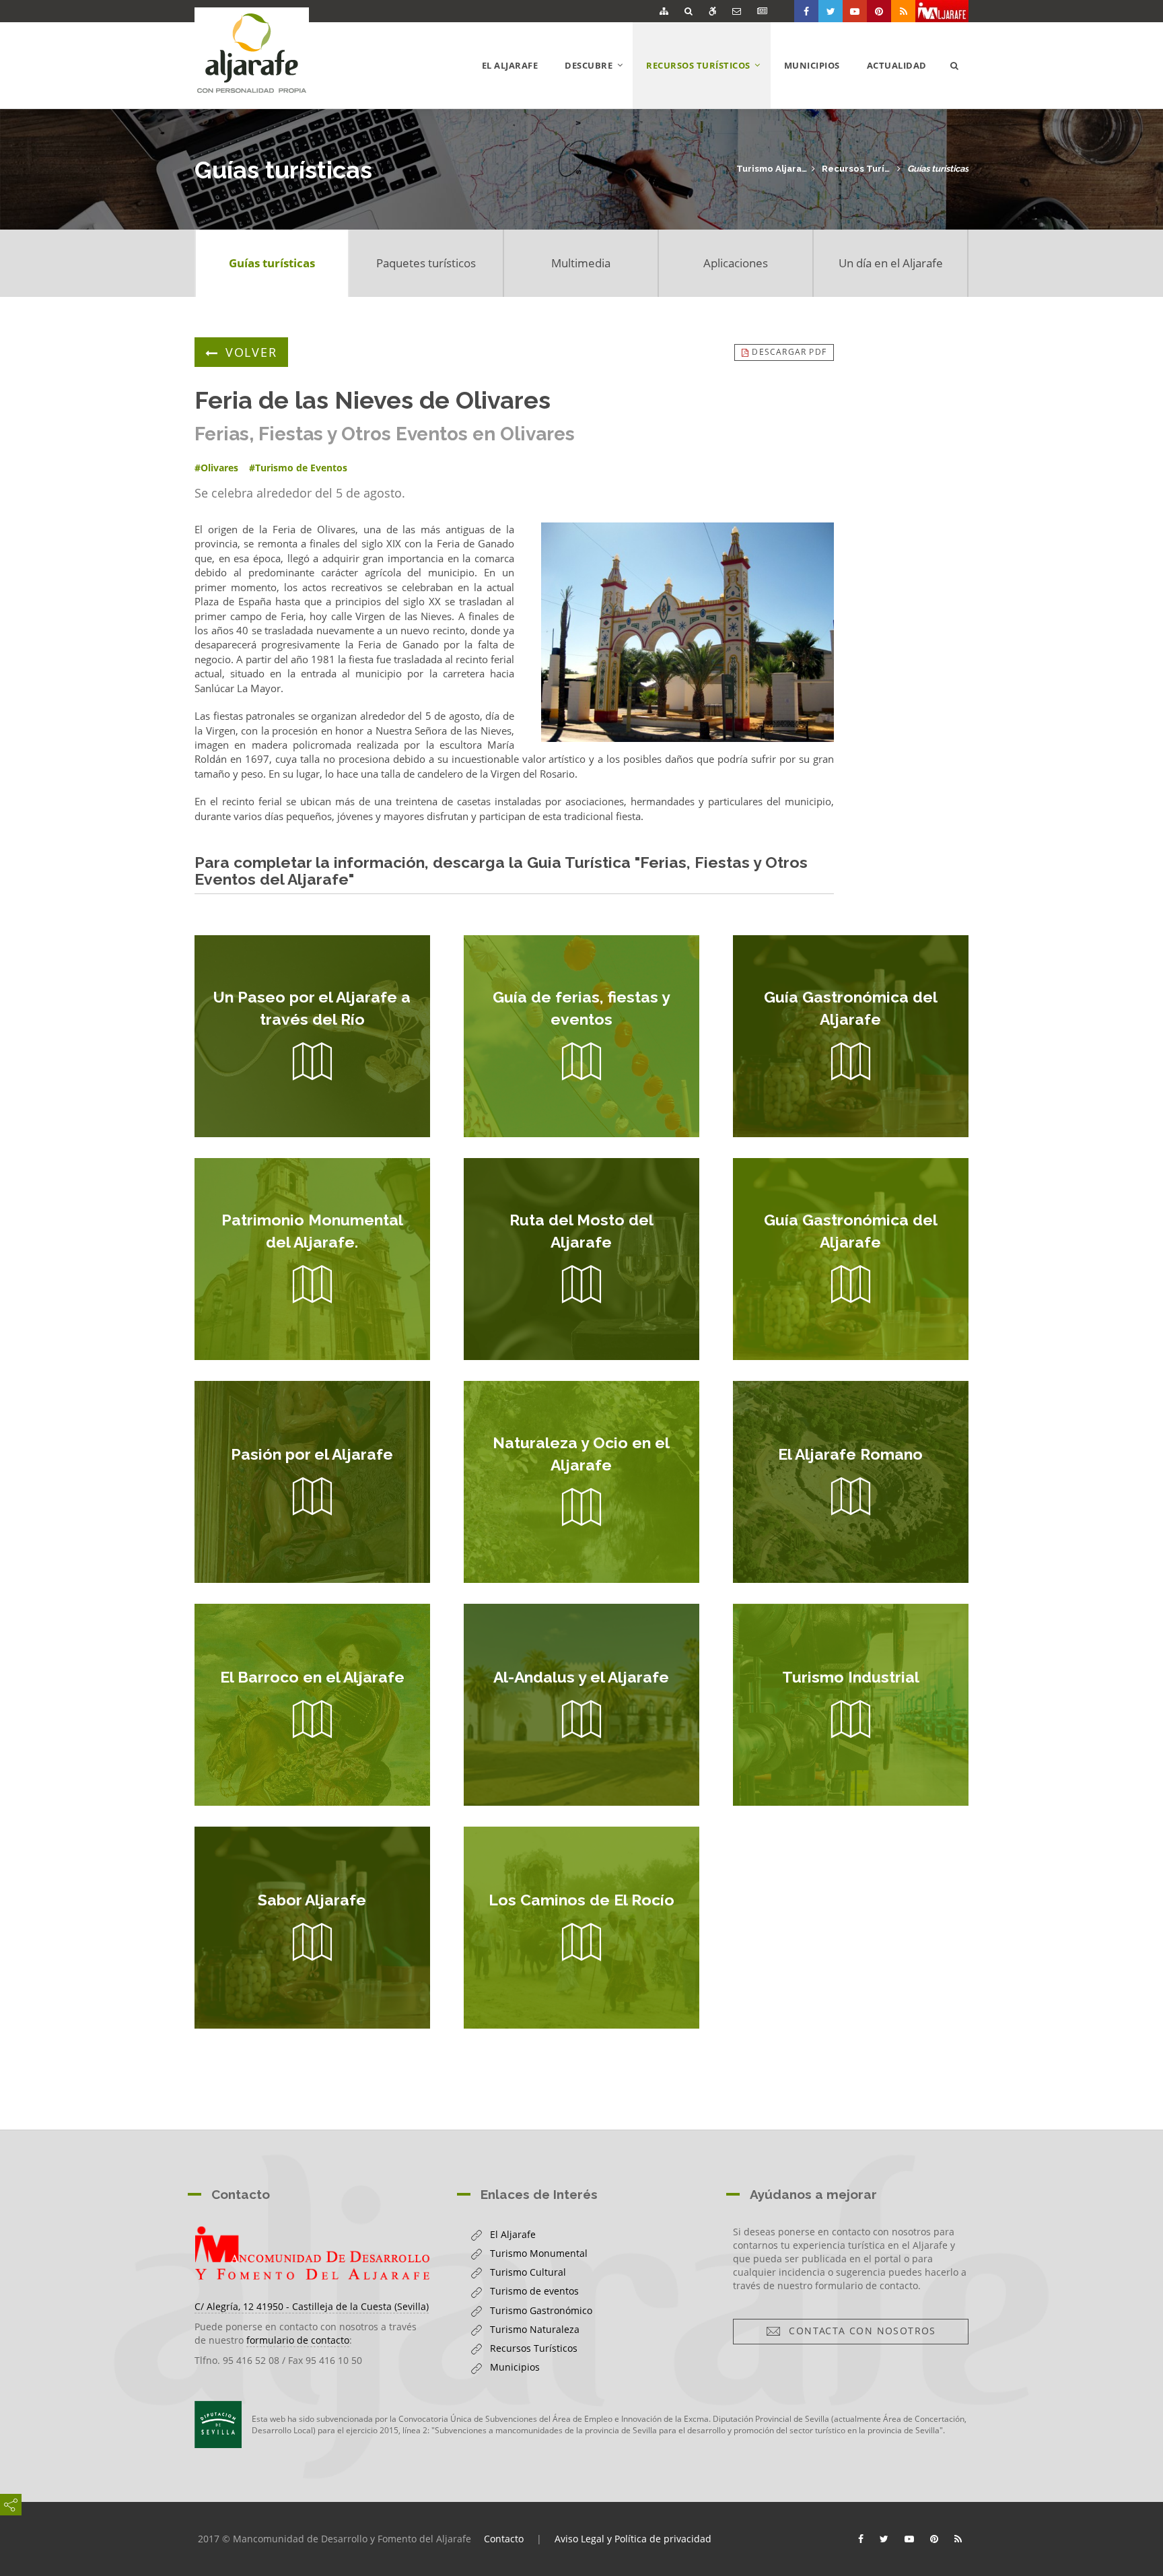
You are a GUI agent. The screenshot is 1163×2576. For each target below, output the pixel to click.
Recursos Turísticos (857, 169)
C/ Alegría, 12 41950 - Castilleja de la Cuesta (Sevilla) (312, 2306)
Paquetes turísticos (426, 263)
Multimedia (581, 263)
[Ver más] (312, 1036)
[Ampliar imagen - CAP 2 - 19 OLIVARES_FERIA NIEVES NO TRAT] (688, 632)
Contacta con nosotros (858, 2331)
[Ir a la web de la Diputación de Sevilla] (218, 2425)
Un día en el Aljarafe (891, 263)
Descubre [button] (599, 83)
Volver (251, 352)
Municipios (812, 65)
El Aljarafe (510, 65)
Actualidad (897, 65)
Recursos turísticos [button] (708, 83)
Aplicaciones (736, 263)
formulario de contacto (298, 2340)
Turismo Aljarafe (772, 169)
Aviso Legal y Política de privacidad (633, 2539)
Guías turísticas (938, 169)
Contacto (504, 2539)
